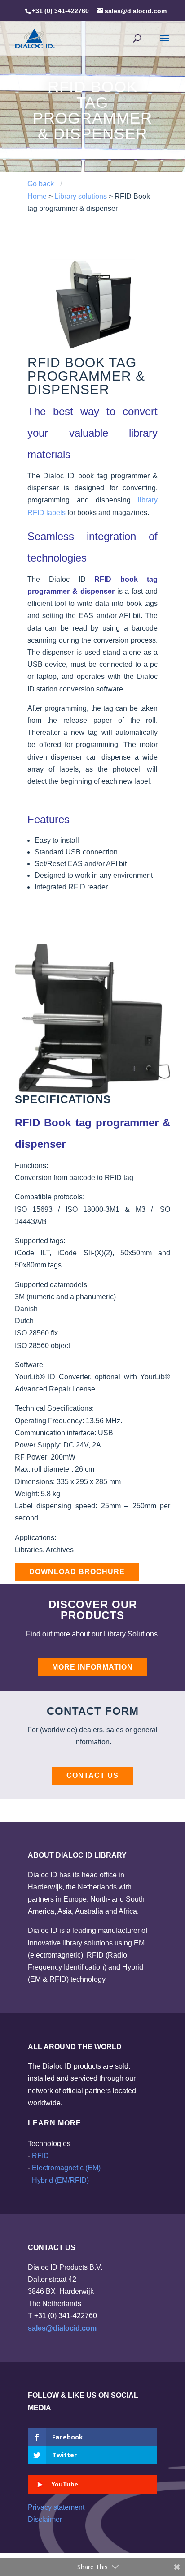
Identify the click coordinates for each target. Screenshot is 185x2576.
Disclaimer (45, 2519)
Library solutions (81, 196)
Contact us (92, 1775)
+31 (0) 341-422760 (60, 11)
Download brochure (77, 1572)
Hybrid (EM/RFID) (60, 2180)
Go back (41, 184)
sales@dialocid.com (62, 2328)
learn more (55, 2123)
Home (37, 196)
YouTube (65, 2484)
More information (92, 1667)
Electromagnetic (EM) (66, 2168)
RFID (40, 2156)
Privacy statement (56, 2507)
